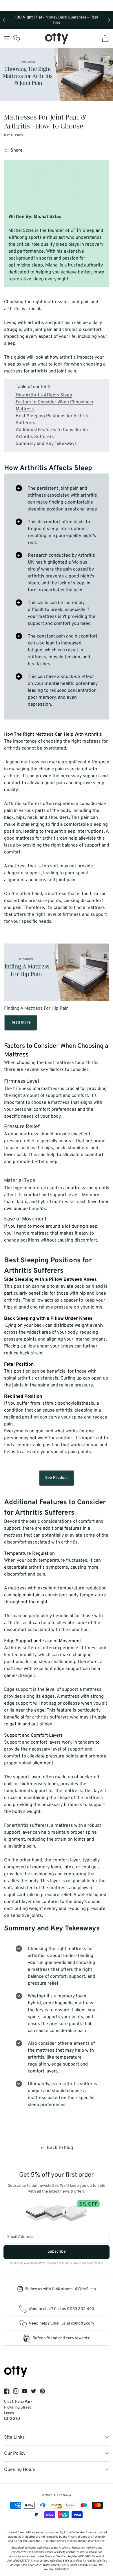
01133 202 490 (81, 2309)
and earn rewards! (61, 2338)
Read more (21, 1023)
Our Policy (15, 2454)
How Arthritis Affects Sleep (44, 395)
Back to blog (60, 2148)
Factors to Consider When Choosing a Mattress (54, 406)
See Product (57, 1478)
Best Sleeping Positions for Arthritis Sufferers (53, 420)
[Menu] (7, 38)
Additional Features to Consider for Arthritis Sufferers (52, 433)
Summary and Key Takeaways (46, 444)
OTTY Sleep (63, 2495)
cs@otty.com (82, 2324)
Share (17, 150)
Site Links (14, 2437)
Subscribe (57, 2252)
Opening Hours (20, 2470)
